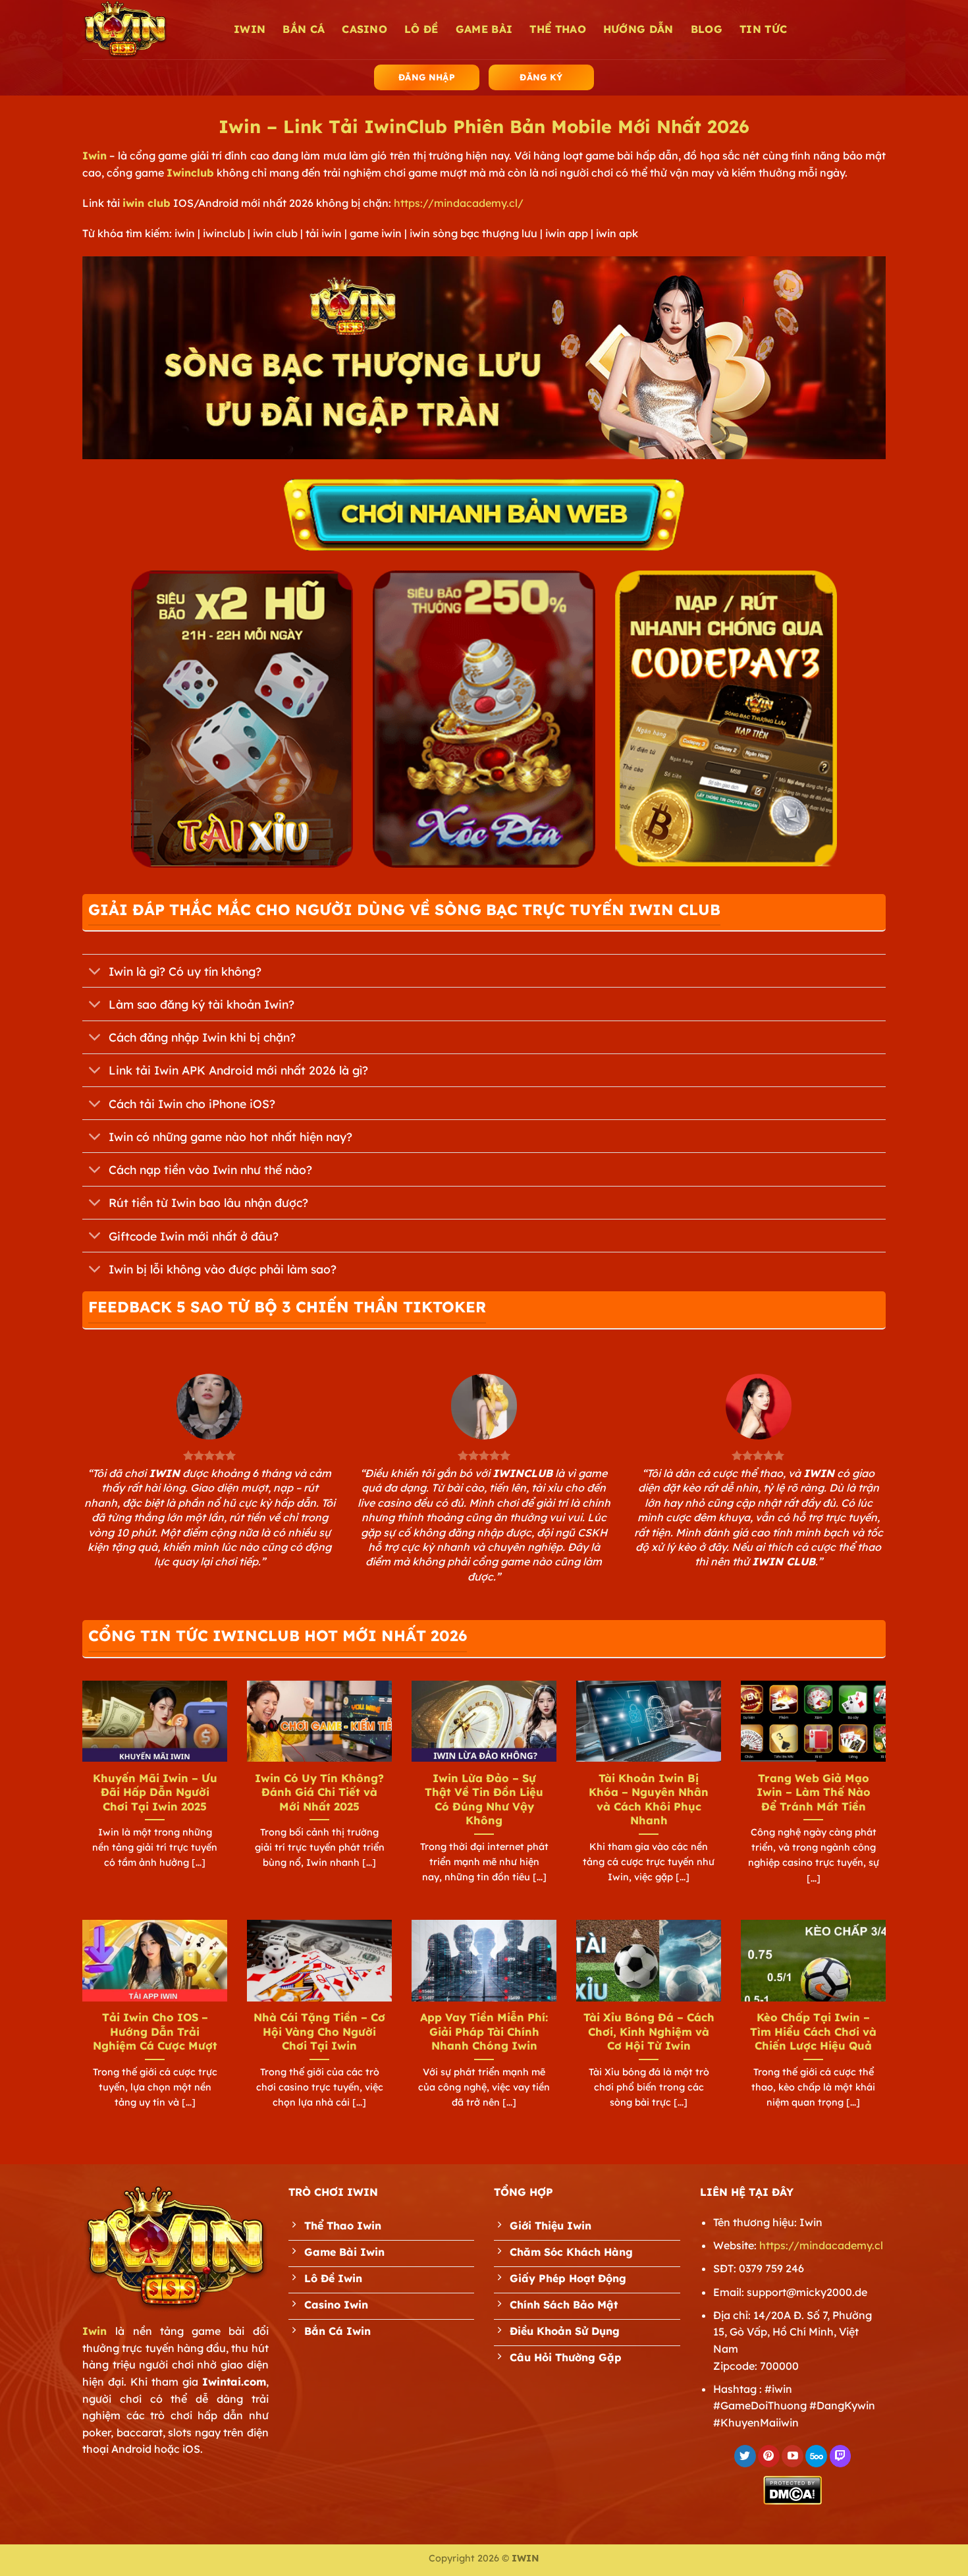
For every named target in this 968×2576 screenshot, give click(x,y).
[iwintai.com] (148, 30)
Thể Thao (558, 29)
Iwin (94, 155)
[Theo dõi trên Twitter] (745, 2456)
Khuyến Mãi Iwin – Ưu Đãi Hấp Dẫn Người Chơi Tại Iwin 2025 (155, 1792)
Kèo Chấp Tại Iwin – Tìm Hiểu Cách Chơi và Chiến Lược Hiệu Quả (813, 2031)
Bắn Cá (304, 29)
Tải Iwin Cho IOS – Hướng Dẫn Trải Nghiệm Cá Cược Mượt (155, 2031)
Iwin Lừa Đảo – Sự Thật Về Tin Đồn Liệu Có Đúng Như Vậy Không (484, 1799)
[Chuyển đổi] (95, 972)
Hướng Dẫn (638, 29)
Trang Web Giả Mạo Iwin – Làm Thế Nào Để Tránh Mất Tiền (814, 1792)
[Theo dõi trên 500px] (816, 2456)
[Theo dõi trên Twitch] (841, 2456)
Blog (707, 29)
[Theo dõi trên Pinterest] (769, 2456)
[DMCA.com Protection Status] (793, 2489)
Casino (364, 29)
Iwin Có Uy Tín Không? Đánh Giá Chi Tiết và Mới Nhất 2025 (319, 1792)
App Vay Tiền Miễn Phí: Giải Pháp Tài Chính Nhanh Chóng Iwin (484, 2031)
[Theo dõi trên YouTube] (793, 2456)
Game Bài (484, 29)
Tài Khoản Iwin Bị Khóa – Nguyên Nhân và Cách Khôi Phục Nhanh (649, 1799)
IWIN (250, 29)
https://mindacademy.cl (821, 2245)
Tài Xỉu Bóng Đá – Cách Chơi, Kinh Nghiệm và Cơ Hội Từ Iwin (649, 2031)
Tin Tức (763, 29)
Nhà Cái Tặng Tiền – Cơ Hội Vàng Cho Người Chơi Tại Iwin (319, 2031)
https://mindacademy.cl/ (459, 203)
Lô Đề (421, 29)
